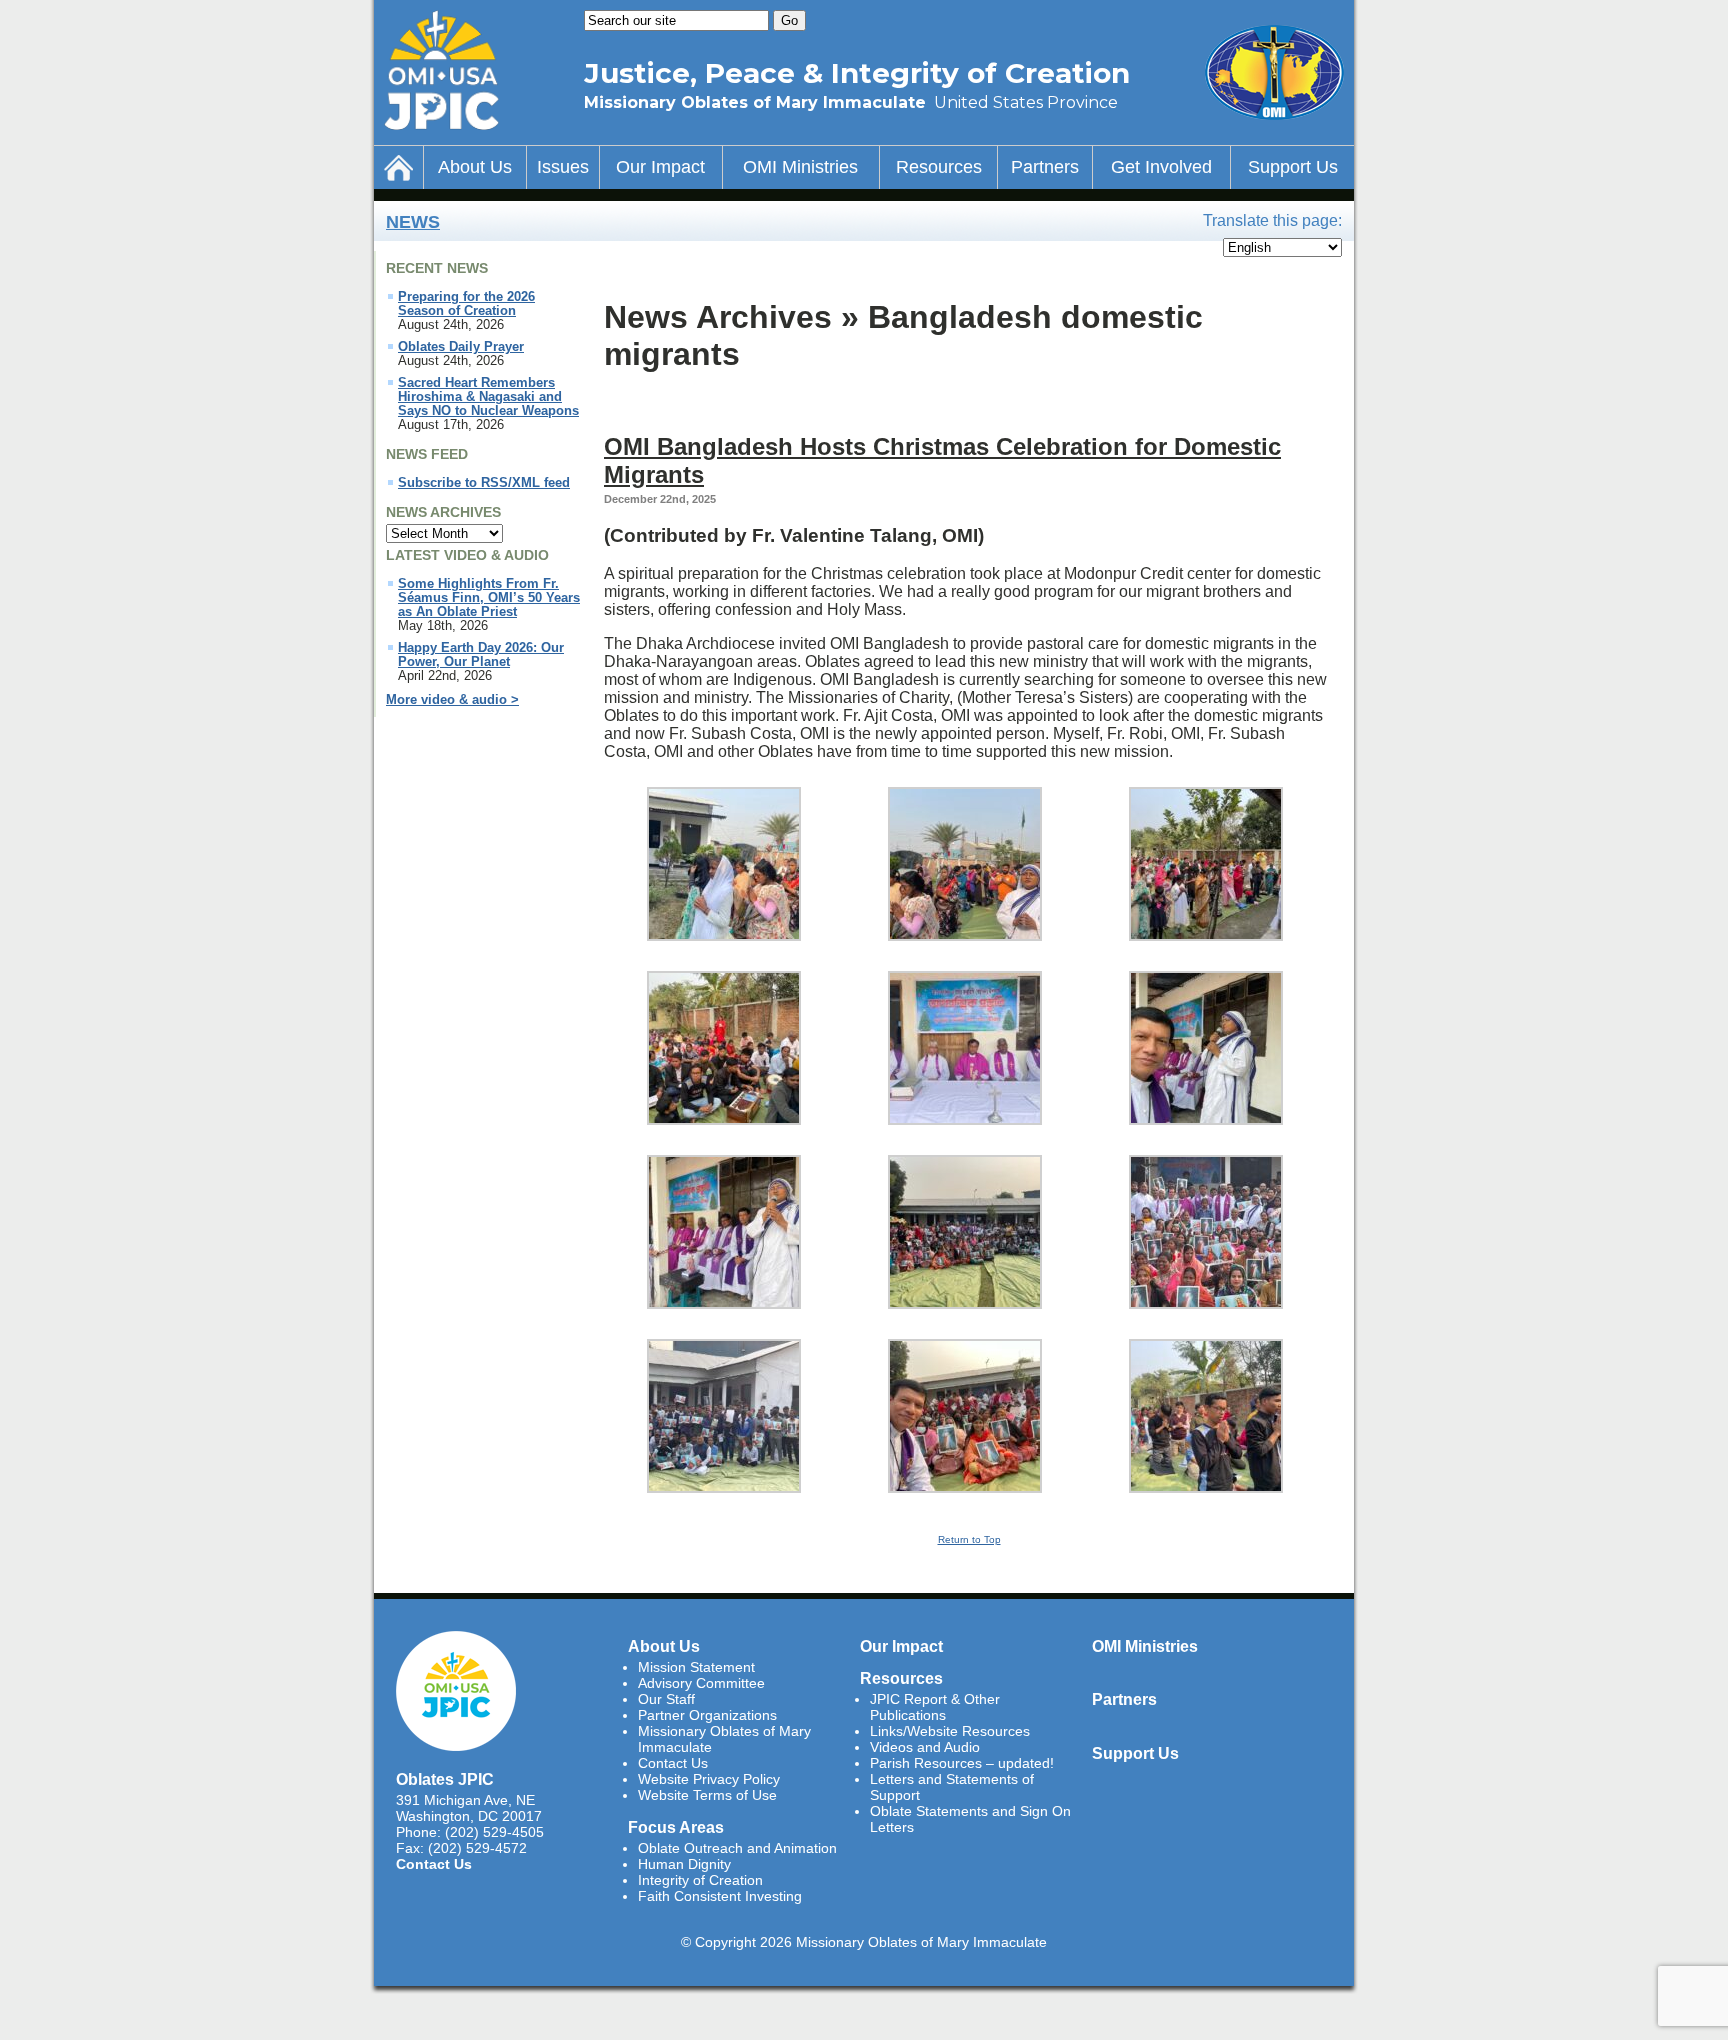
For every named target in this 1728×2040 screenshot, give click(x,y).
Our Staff (666, 1699)
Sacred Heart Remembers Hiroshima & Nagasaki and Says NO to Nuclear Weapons (488, 397)
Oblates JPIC (445, 1779)
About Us (475, 167)
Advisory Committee (701, 1683)
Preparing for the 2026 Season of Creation (466, 304)
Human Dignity (684, 1864)
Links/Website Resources (950, 1731)
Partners (1045, 167)
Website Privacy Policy (709, 1779)
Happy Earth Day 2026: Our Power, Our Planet (481, 655)
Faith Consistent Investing (720, 1896)
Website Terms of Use (707, 1795)
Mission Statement (696, 1667)
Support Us (1293, 167)
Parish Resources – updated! (962, 1763)
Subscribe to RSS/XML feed (484, 483)
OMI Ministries (800, 167)
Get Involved (1161, 167)
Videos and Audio (925, 1747)
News (413, 222)
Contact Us (434, 1864)
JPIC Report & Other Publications (935, 1707)
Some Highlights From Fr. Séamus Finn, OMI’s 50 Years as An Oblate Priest (489, 598)
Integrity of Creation (700, 1880)
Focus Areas (676, 1827)
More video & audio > (452, 700)
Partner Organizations (707, 1715)
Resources (939, 167)
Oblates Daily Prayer (461, 347)
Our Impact (660, 167)
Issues (563, 167)
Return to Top (969, 1539)
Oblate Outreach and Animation (737, 1848)
